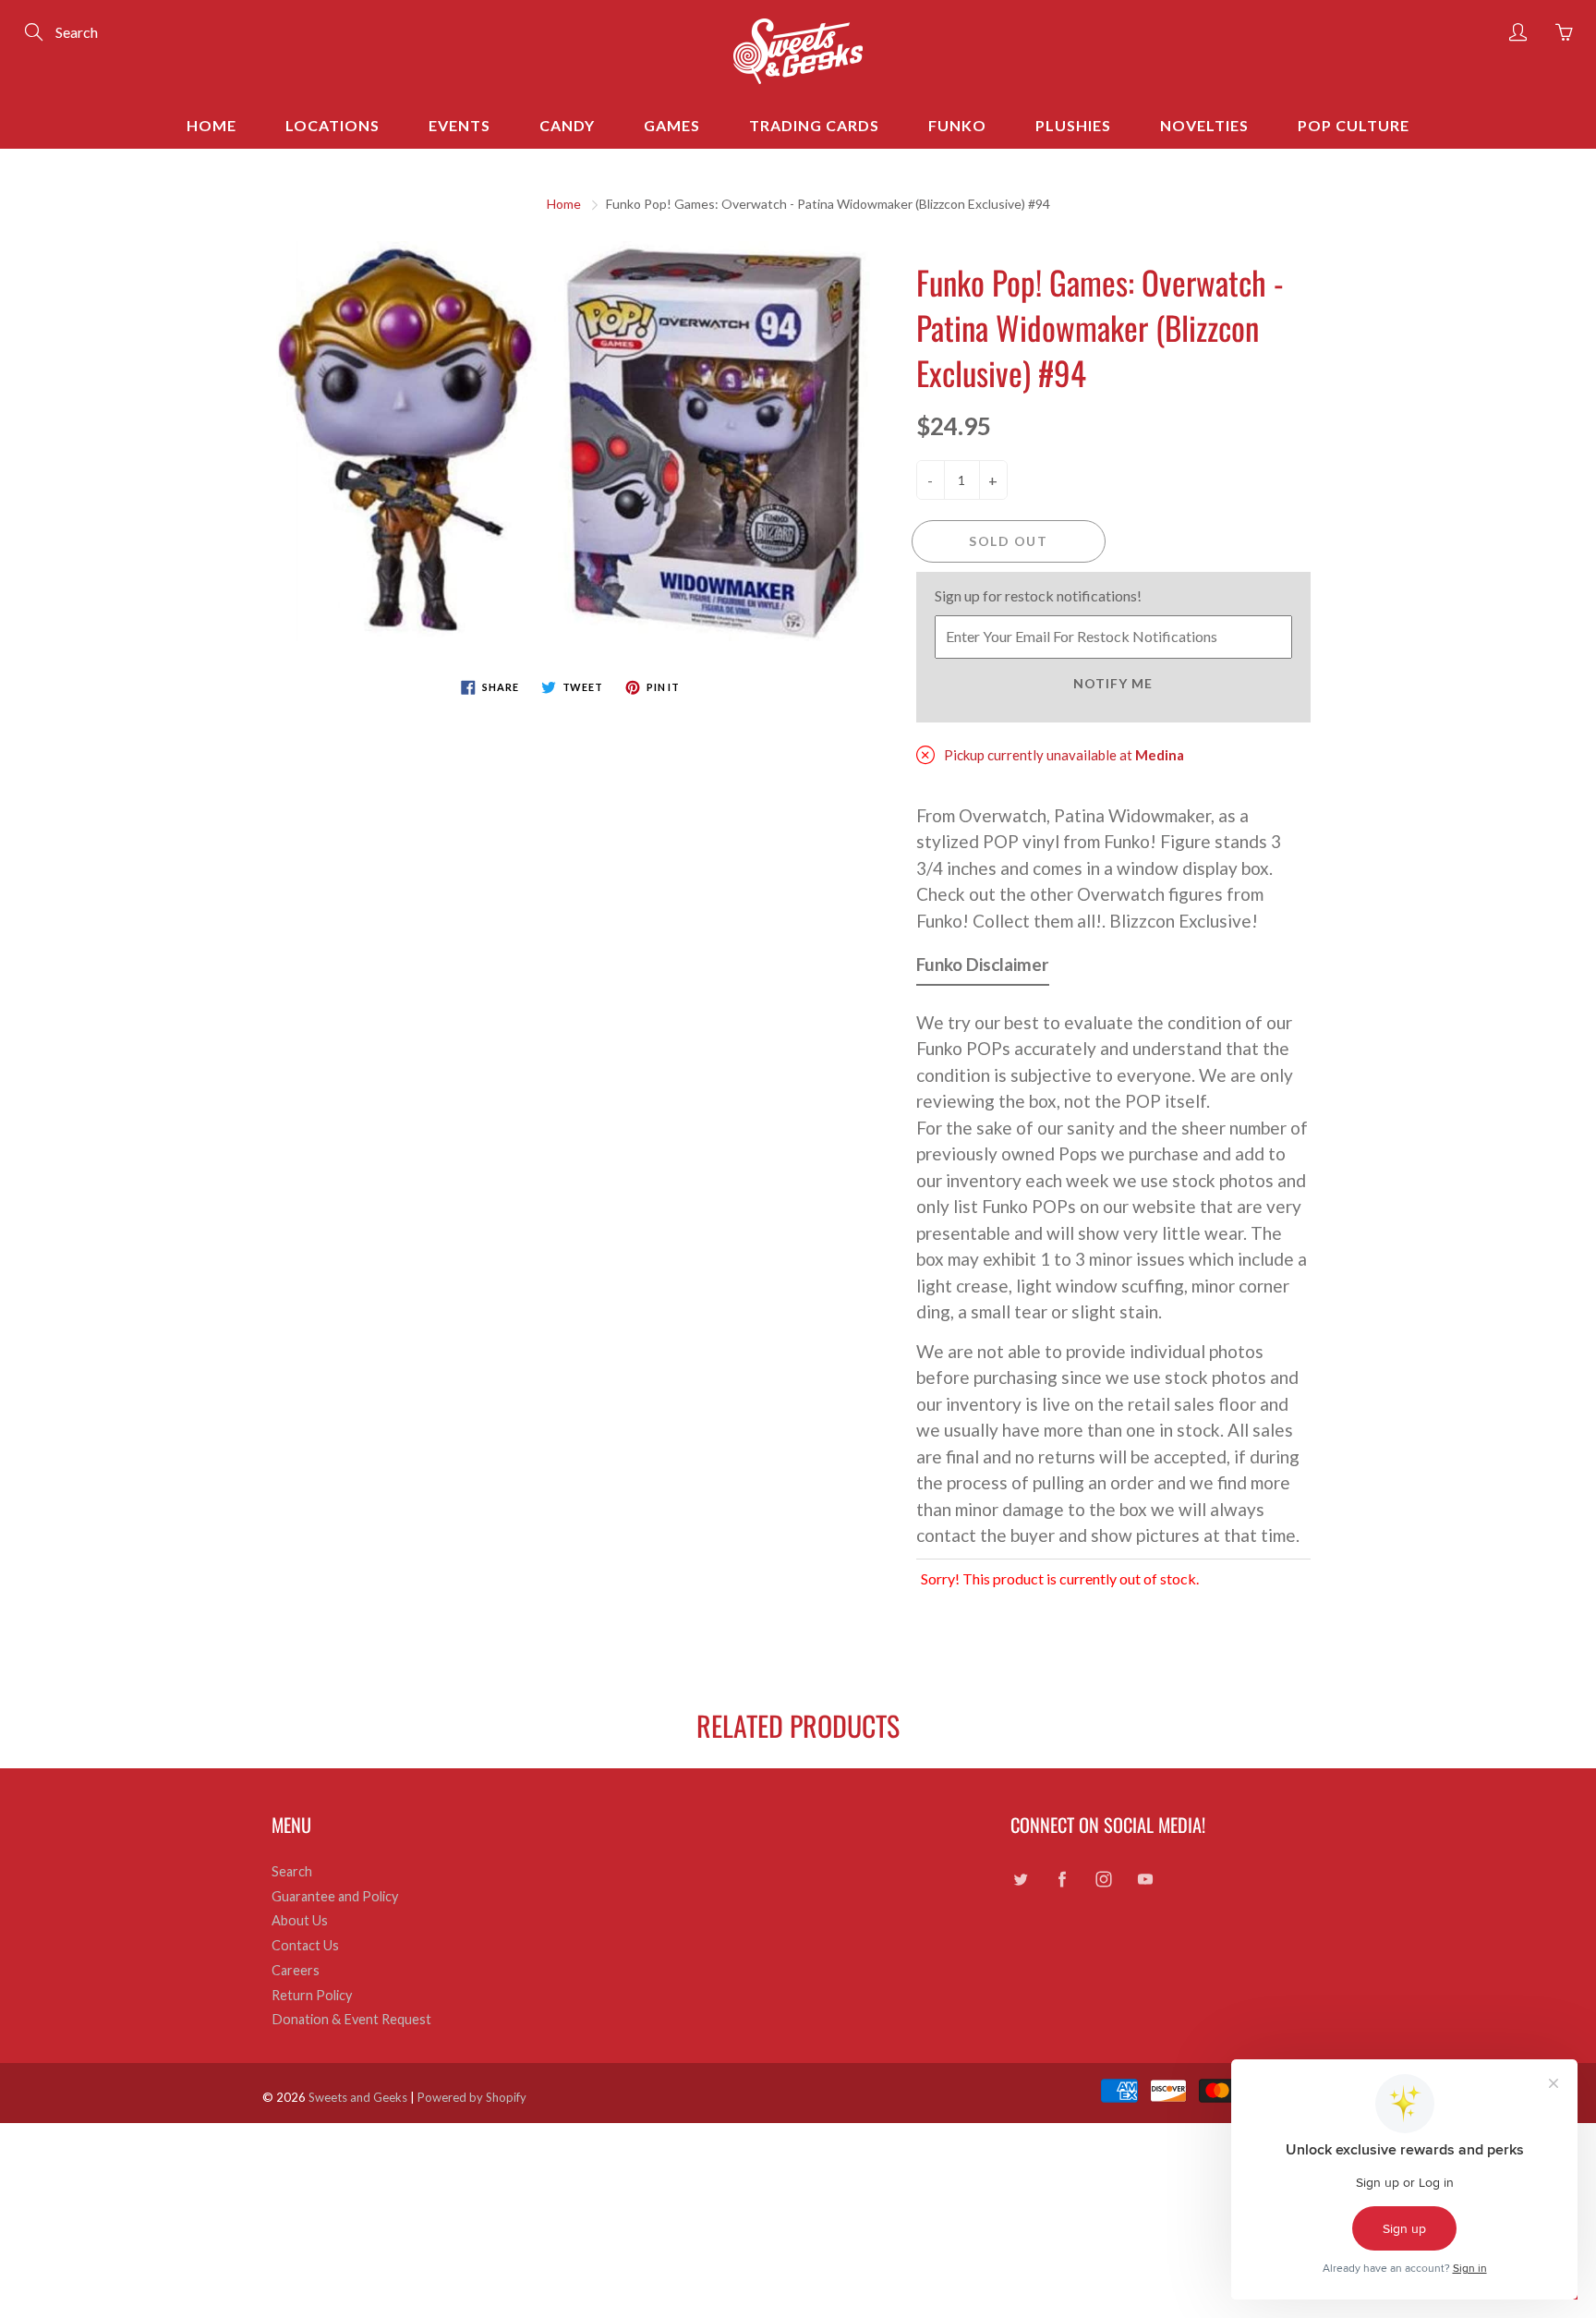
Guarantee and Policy (335, 1896)
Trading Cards (814, 125)
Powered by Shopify (472, 2097)
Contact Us (305, 1945)
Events (459, 125)
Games (672, 125)
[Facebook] (1062, 1879)
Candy (567, 125)
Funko (957, 125)
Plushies (1073, 125)
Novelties (1204, 125)
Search (292, 1871)
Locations (332, 125)
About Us (300, 1920)
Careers (296, 1970)
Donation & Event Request (351, 2019)
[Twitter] (1020, 1879)
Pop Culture (1354, 125)
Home (212, 125)
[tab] (983, 969)
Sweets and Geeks (358, 2097)
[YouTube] (1145, 1879)
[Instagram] (1103, 1879)
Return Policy (312, 1995)
